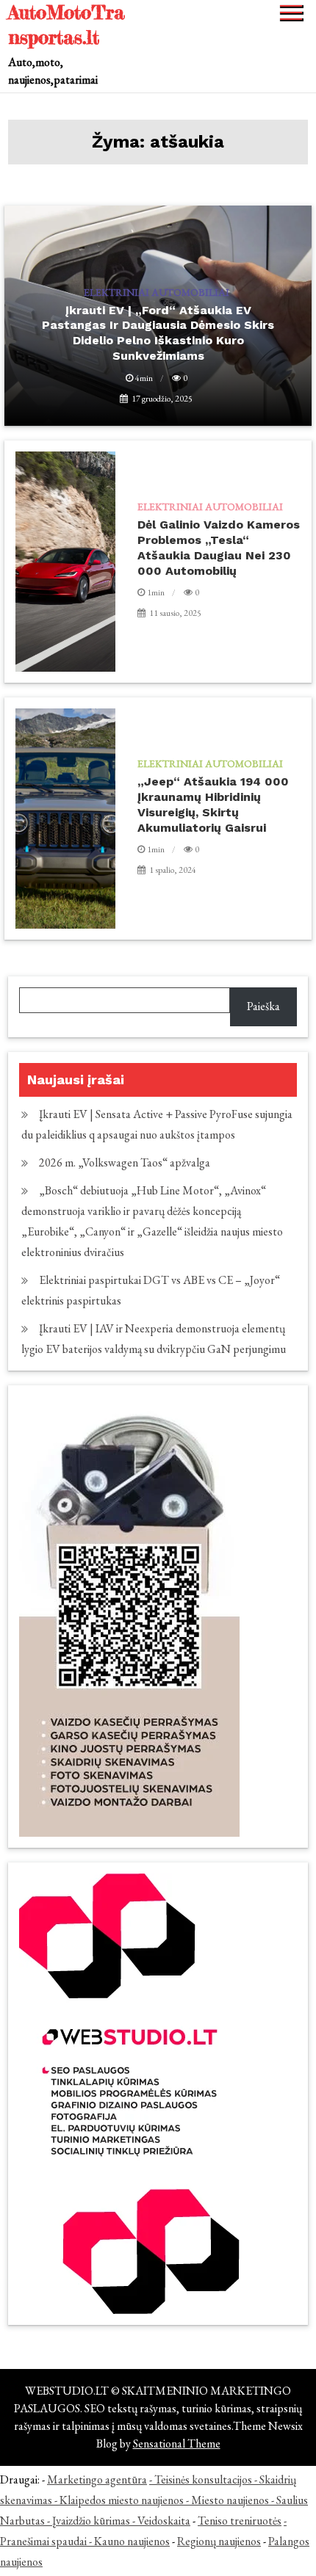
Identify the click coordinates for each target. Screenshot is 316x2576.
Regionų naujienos (219, 2541)
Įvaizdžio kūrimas (91, 2521)
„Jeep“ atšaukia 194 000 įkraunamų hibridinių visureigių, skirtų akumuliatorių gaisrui (213, 804)
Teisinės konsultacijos (203, 2479)
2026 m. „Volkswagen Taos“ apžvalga (125, 1162)
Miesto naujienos (230, 2500)
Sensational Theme (177, 2443)
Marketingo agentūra (97, 2479)
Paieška (263, 1006)
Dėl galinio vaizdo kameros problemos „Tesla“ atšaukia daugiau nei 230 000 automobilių (219, 547)
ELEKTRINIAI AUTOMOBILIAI (210, 507)
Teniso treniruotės (240, 2521)
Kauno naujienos (132, 2541)
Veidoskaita (164, 2521)
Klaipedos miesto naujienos (122, 2500)
